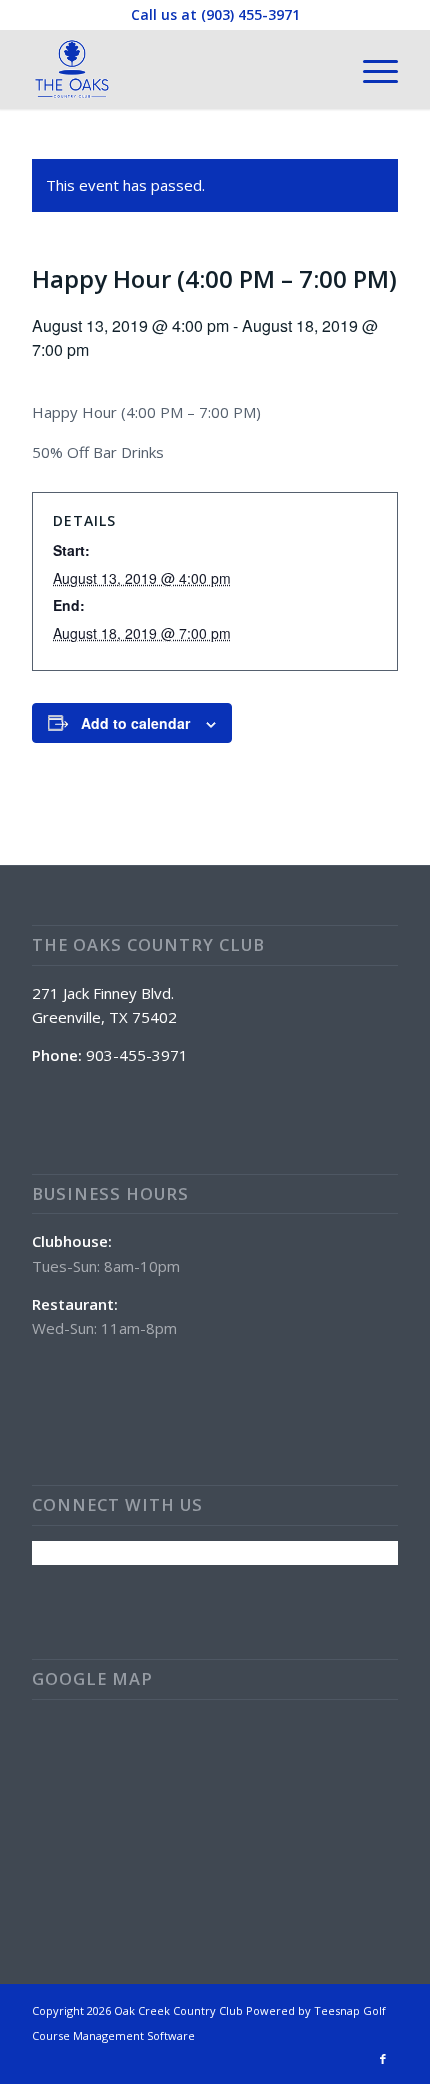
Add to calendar (135, 723)
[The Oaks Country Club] (178, 69)
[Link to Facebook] (383, 2059)
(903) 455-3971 (250, 14)
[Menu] (370, 69)
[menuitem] (370, 69)
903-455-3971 (137, 1055)
